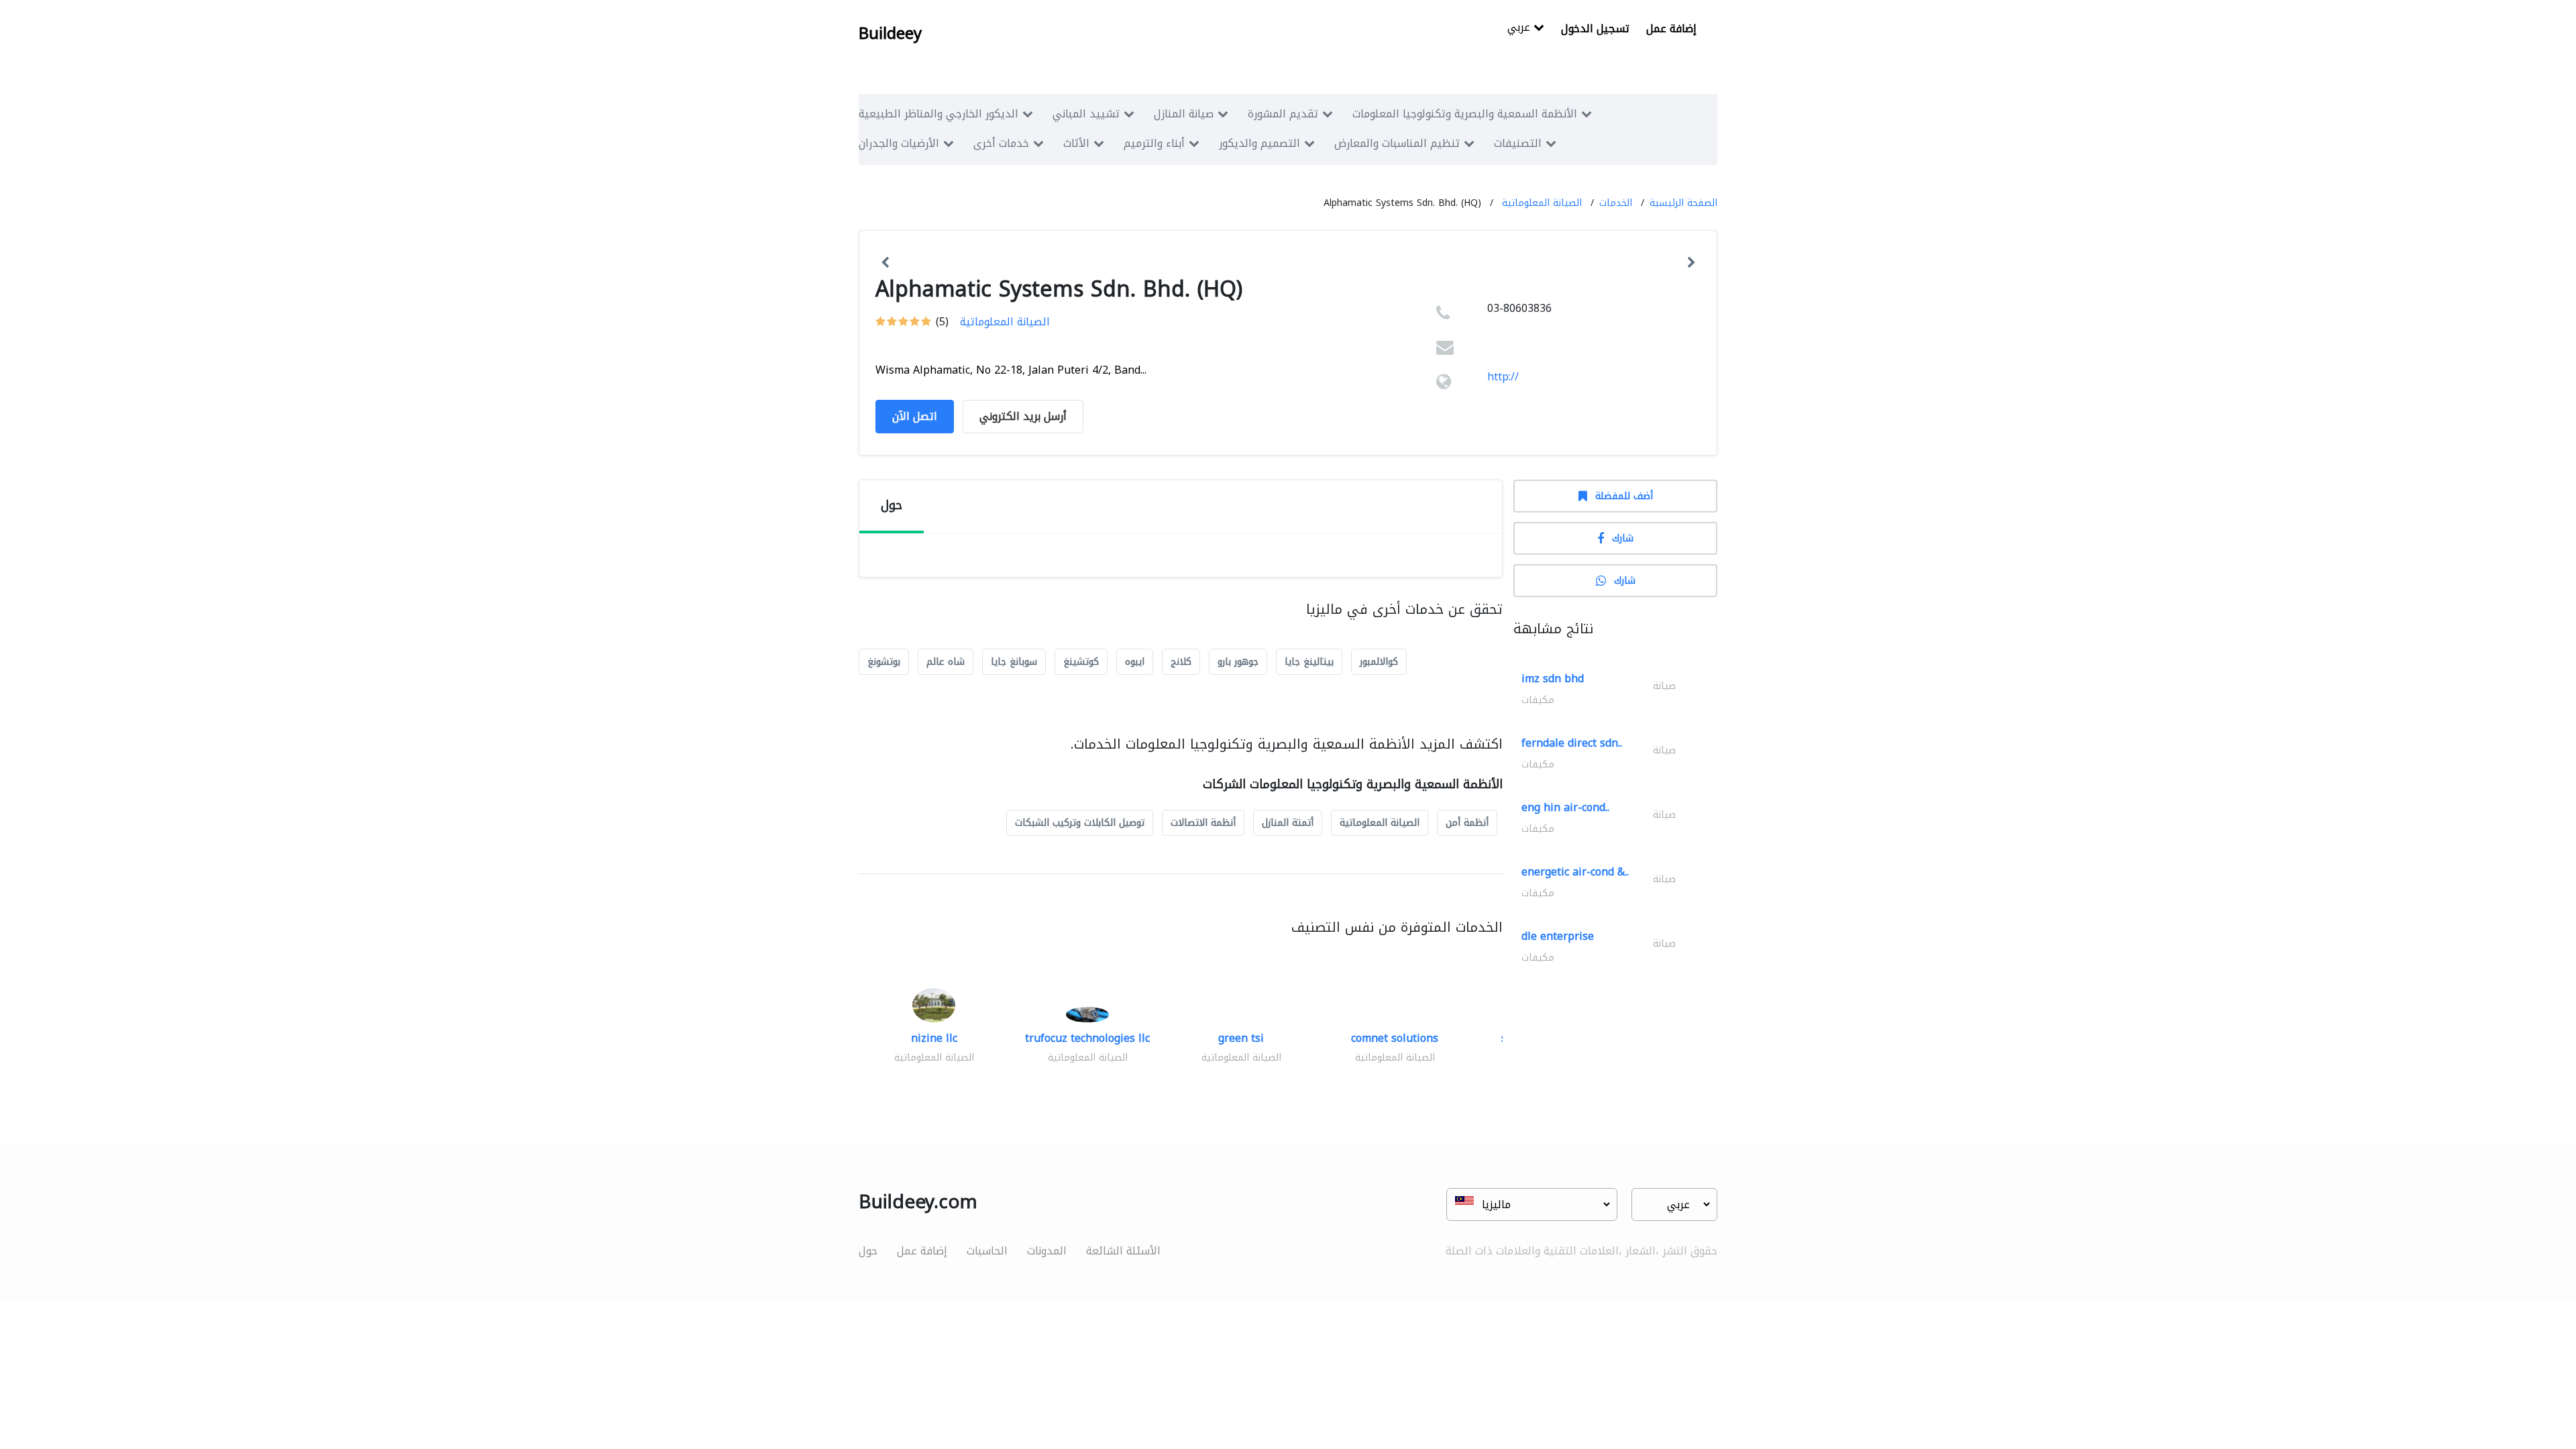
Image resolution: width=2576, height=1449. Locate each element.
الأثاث (1076, 143)
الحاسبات (987, 1251)
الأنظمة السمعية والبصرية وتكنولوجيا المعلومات (1465, 114)
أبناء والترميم (1154, 143)
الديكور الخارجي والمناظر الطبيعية (938, 114)
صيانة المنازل (1184, 114)
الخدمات (1616, 203)
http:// (1503, 377)
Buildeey (890, 34)
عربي (1520, 29)
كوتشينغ (1081, 662)
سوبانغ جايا (1014, 662)
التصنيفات (1518, 143)
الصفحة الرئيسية (1683, 203)
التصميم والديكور (1259, 143)
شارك (1623, 538)
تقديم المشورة (1283, 114)
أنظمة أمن (1467, 823)
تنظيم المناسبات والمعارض (1397, 143)
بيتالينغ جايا (1309, 662)
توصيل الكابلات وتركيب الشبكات (1080, 823)
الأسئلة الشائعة (1123, 1251)
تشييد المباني (1086, 114)
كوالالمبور (1379, 662)
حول (868, 1251)
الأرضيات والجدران (899, 143)
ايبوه (1135, 662)
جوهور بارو (1238, 662)
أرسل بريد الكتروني (1023, 416)
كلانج (1181, 662)
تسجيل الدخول (1595, 29)
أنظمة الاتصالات (1203, 823)
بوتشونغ (884, 662)
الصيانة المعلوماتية (1542, 203)
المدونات (1047, 1251)
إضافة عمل (1671, 29)
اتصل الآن (915, 416)
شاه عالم (946, 662)
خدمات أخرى (1001, 143)
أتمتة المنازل (1288, 823)
